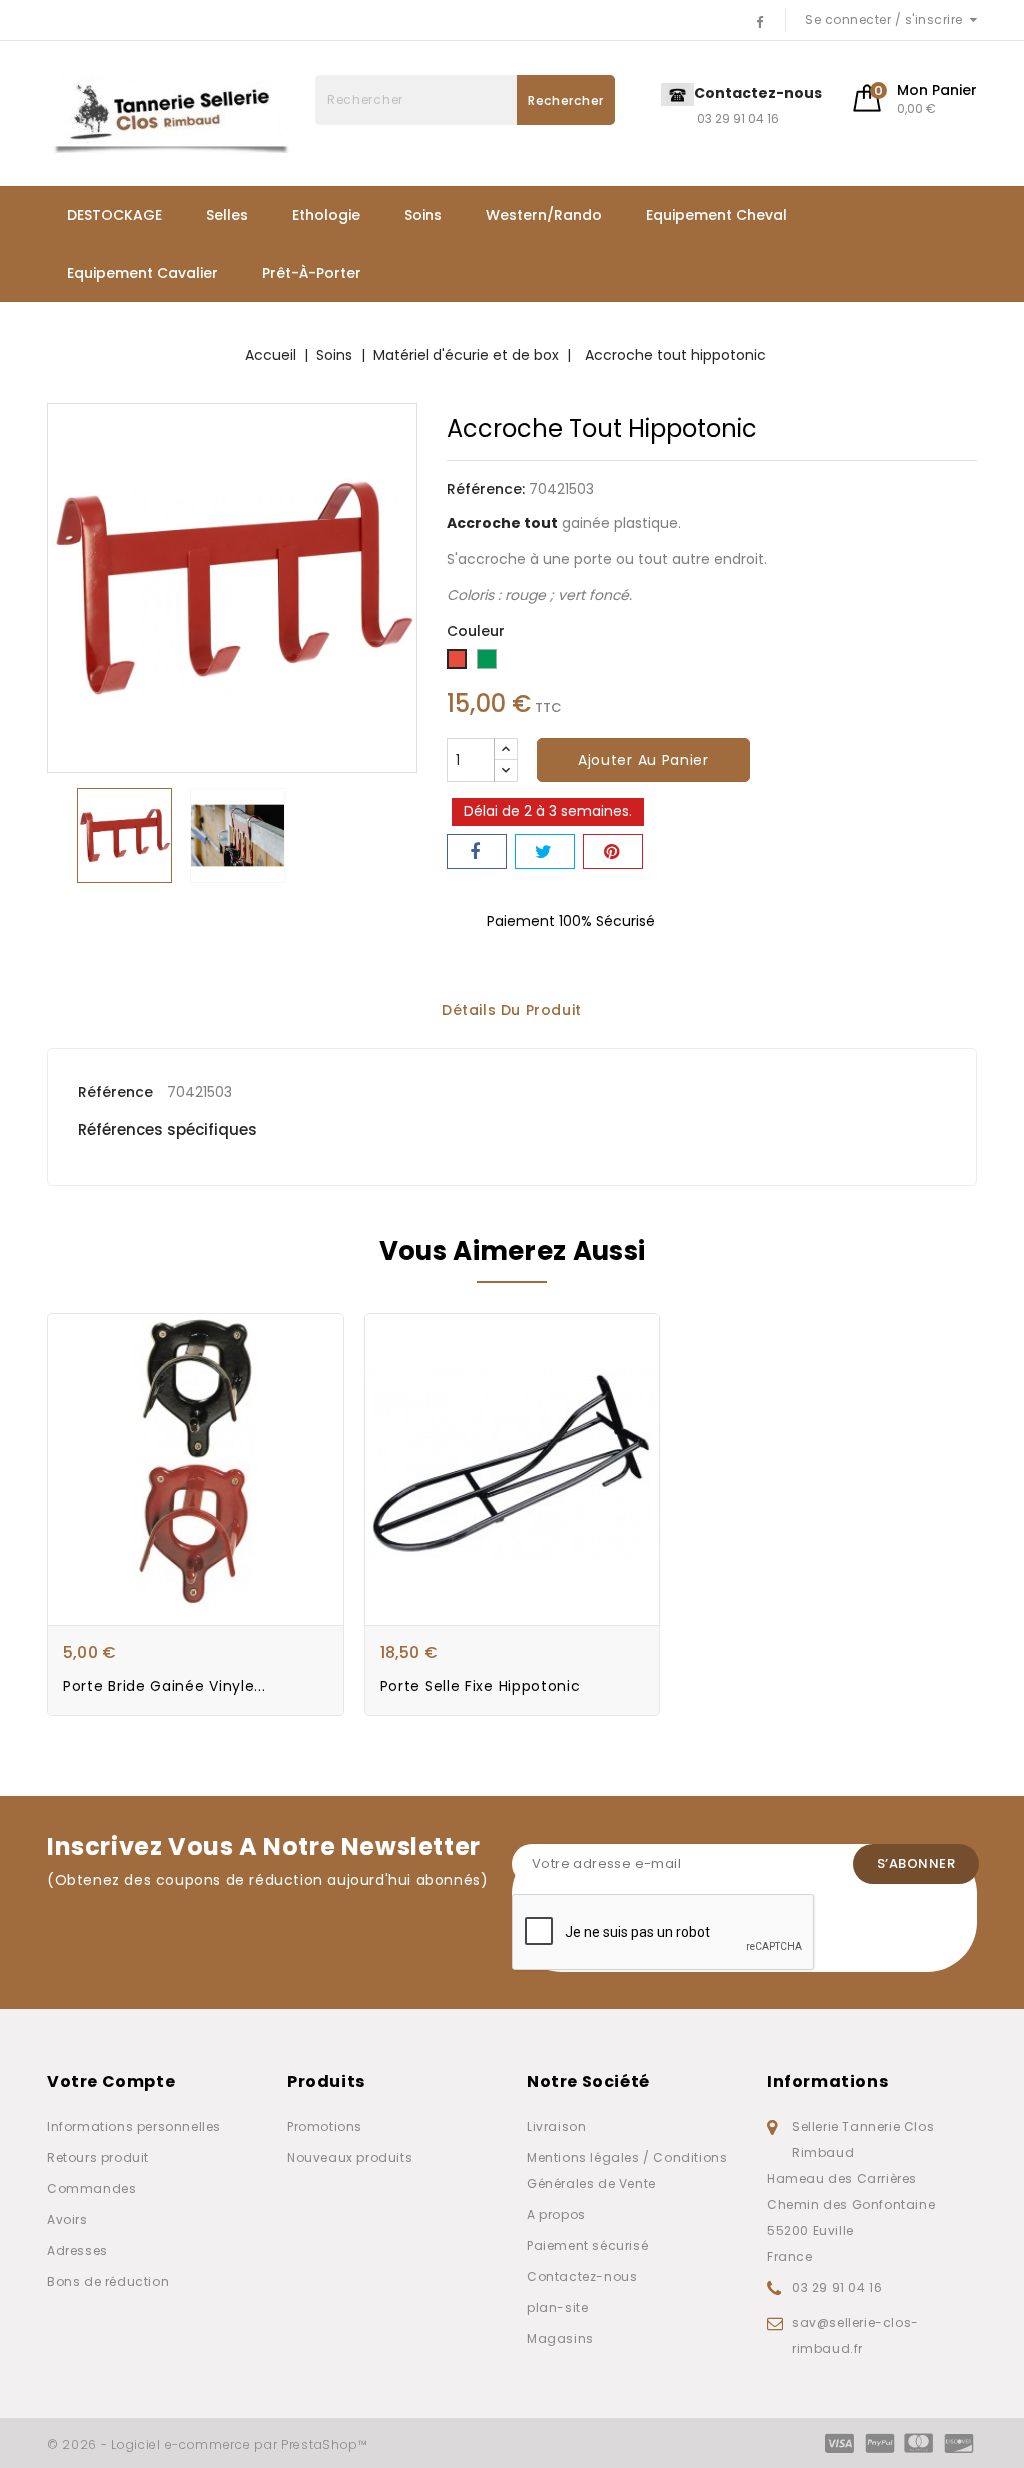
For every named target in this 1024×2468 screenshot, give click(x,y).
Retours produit (98, 2157)
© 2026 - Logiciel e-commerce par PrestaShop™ (207, 2444)
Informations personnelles (134, 2126)
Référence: (486, 489)
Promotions (324, 2126)
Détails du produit (512, 1010)
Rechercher (566, 100)
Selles (227, 215)
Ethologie (326, 215)
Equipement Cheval (716, 215)
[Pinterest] (613, 851)
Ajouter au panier (643, 760)
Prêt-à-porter (311, 273)
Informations (827, 2081)
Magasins (560, 2338)
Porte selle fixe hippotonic (480, 1686)
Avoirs (67, 2219)
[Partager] (477, 851)
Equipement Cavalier (142, 273)
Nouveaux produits (349, 2157)
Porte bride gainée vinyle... (164, 1686)
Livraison (556, 2126)
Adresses (77, 2250)
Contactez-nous (582, 2276)
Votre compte (111, 2081)
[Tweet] (545, 851)
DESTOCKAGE (114, 215)
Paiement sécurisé (587, 2245)
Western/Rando (544, 215)
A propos (556, 2214)
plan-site (557, 2307)
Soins (423, 215)
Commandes (91, 2188)
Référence (115, 1092)
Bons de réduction (108, 2281)
